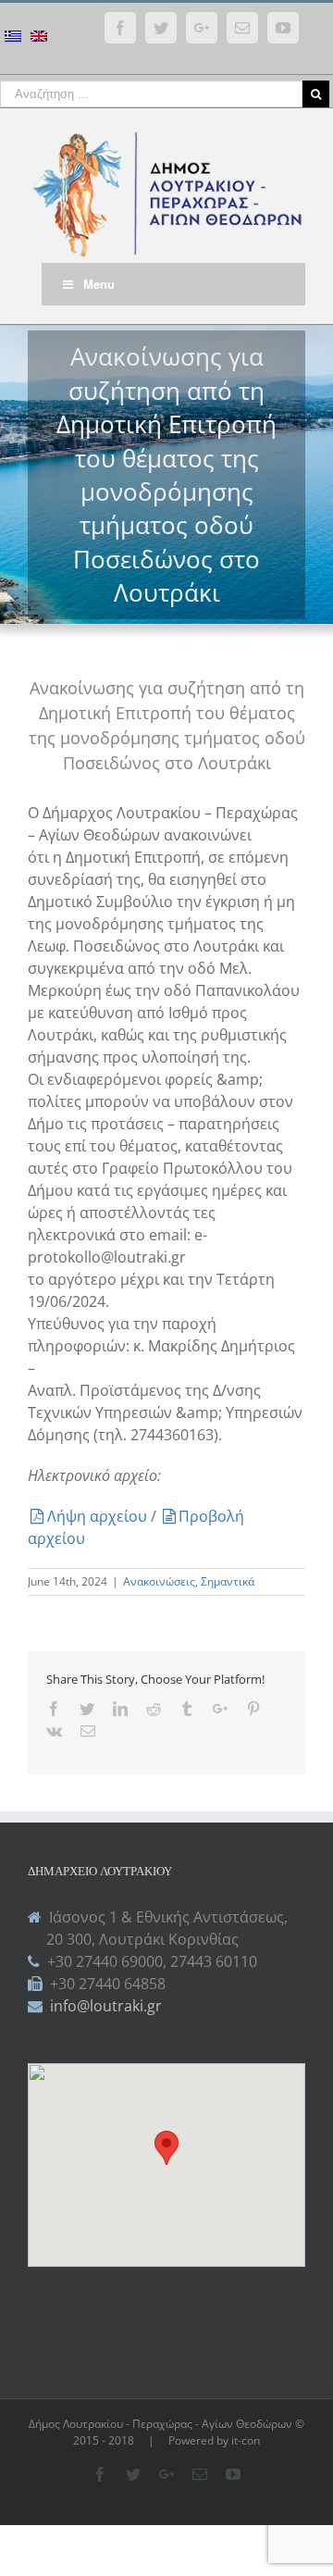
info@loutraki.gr (104, 2006)
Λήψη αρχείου (99, 1516)
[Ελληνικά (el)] (13, 38)
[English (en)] (39, 38)
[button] (166, 2148)
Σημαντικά (228, 1581)
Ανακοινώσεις (159, 1581)
